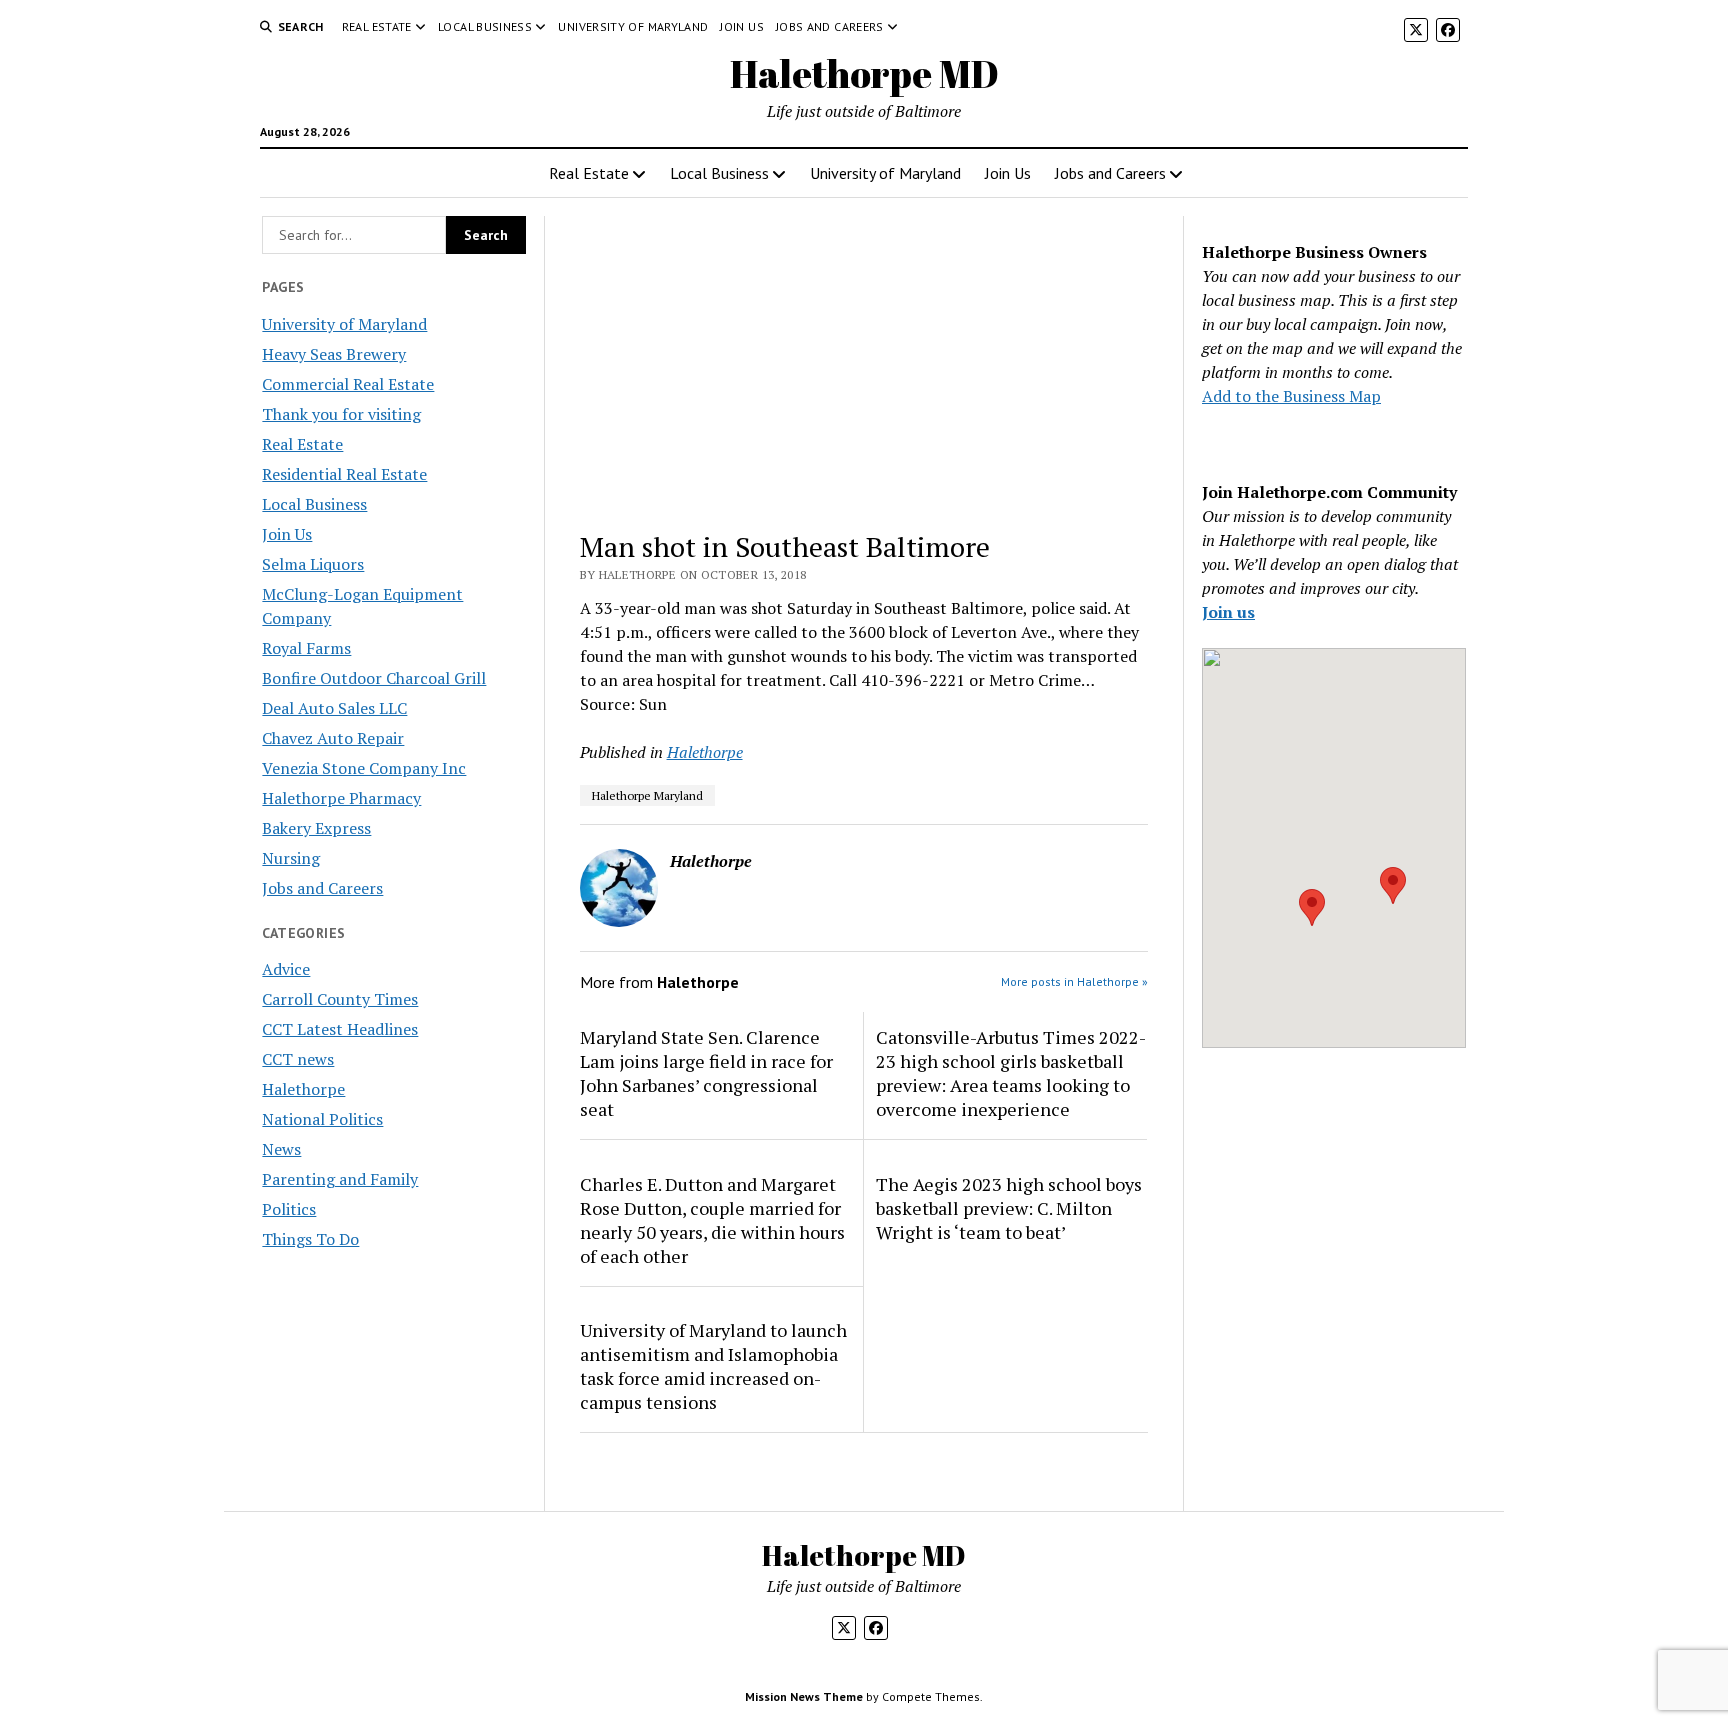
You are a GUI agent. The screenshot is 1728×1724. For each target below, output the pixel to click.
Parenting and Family (340, 1179)
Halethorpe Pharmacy (341, 798)
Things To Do (310, 1239)
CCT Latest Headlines (340, 1029)
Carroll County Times (340, 999)
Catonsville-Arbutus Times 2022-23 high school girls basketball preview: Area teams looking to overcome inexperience (1011, 1073)
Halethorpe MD (864, 73)
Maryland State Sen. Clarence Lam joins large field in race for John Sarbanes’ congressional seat (706, 1073)
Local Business (485, 26)
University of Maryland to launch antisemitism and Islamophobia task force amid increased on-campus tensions (713, 1366)
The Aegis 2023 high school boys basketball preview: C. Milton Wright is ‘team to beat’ (1009, 1208)
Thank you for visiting (341, 414)
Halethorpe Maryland (647, 795)
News (281, 1149)
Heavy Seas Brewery (334, 354)
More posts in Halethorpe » (1074, 981)
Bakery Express (316, 828)
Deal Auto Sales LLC (334, 708)
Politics (289, 1209)
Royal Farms (306, 648)
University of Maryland (633, 26)
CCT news (298, 1059)
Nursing (291, 858)
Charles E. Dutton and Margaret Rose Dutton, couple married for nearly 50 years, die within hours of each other (712, 1220)
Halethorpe (303, 1089)
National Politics (322, 1119)
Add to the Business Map (1291, 396)
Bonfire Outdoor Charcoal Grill (374, 678)
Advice (286, 969)
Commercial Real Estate (348, 384)
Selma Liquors (313, 564)
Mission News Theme (804, 1696)
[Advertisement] (864, 364)
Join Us (742, 26)
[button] (1312, 907)
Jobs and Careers (830, 26)
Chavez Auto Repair (333, 738)
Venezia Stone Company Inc (364, 768)
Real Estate (377, 26)
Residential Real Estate (344, 474)
